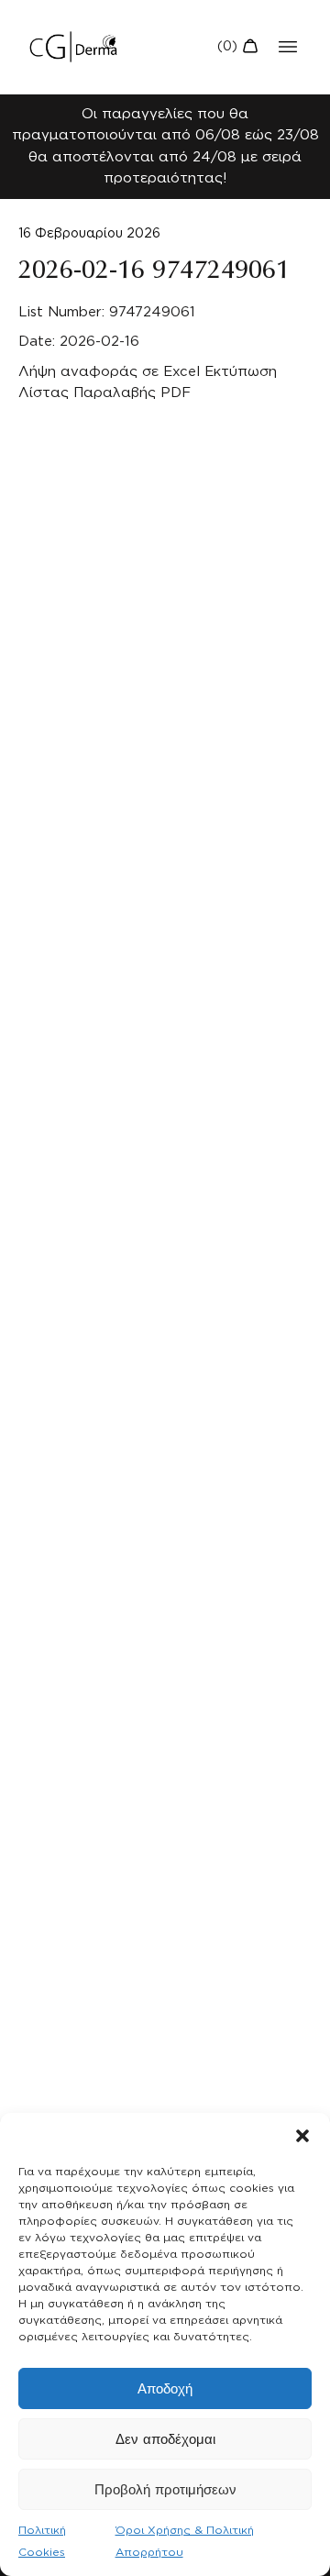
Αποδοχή (165, 2389)
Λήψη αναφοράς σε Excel (109, 371)
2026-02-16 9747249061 (154, 271)
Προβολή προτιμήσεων (165, 2490)
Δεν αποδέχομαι (165, 2439)
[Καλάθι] (238, 47)
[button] (302, 2136)
